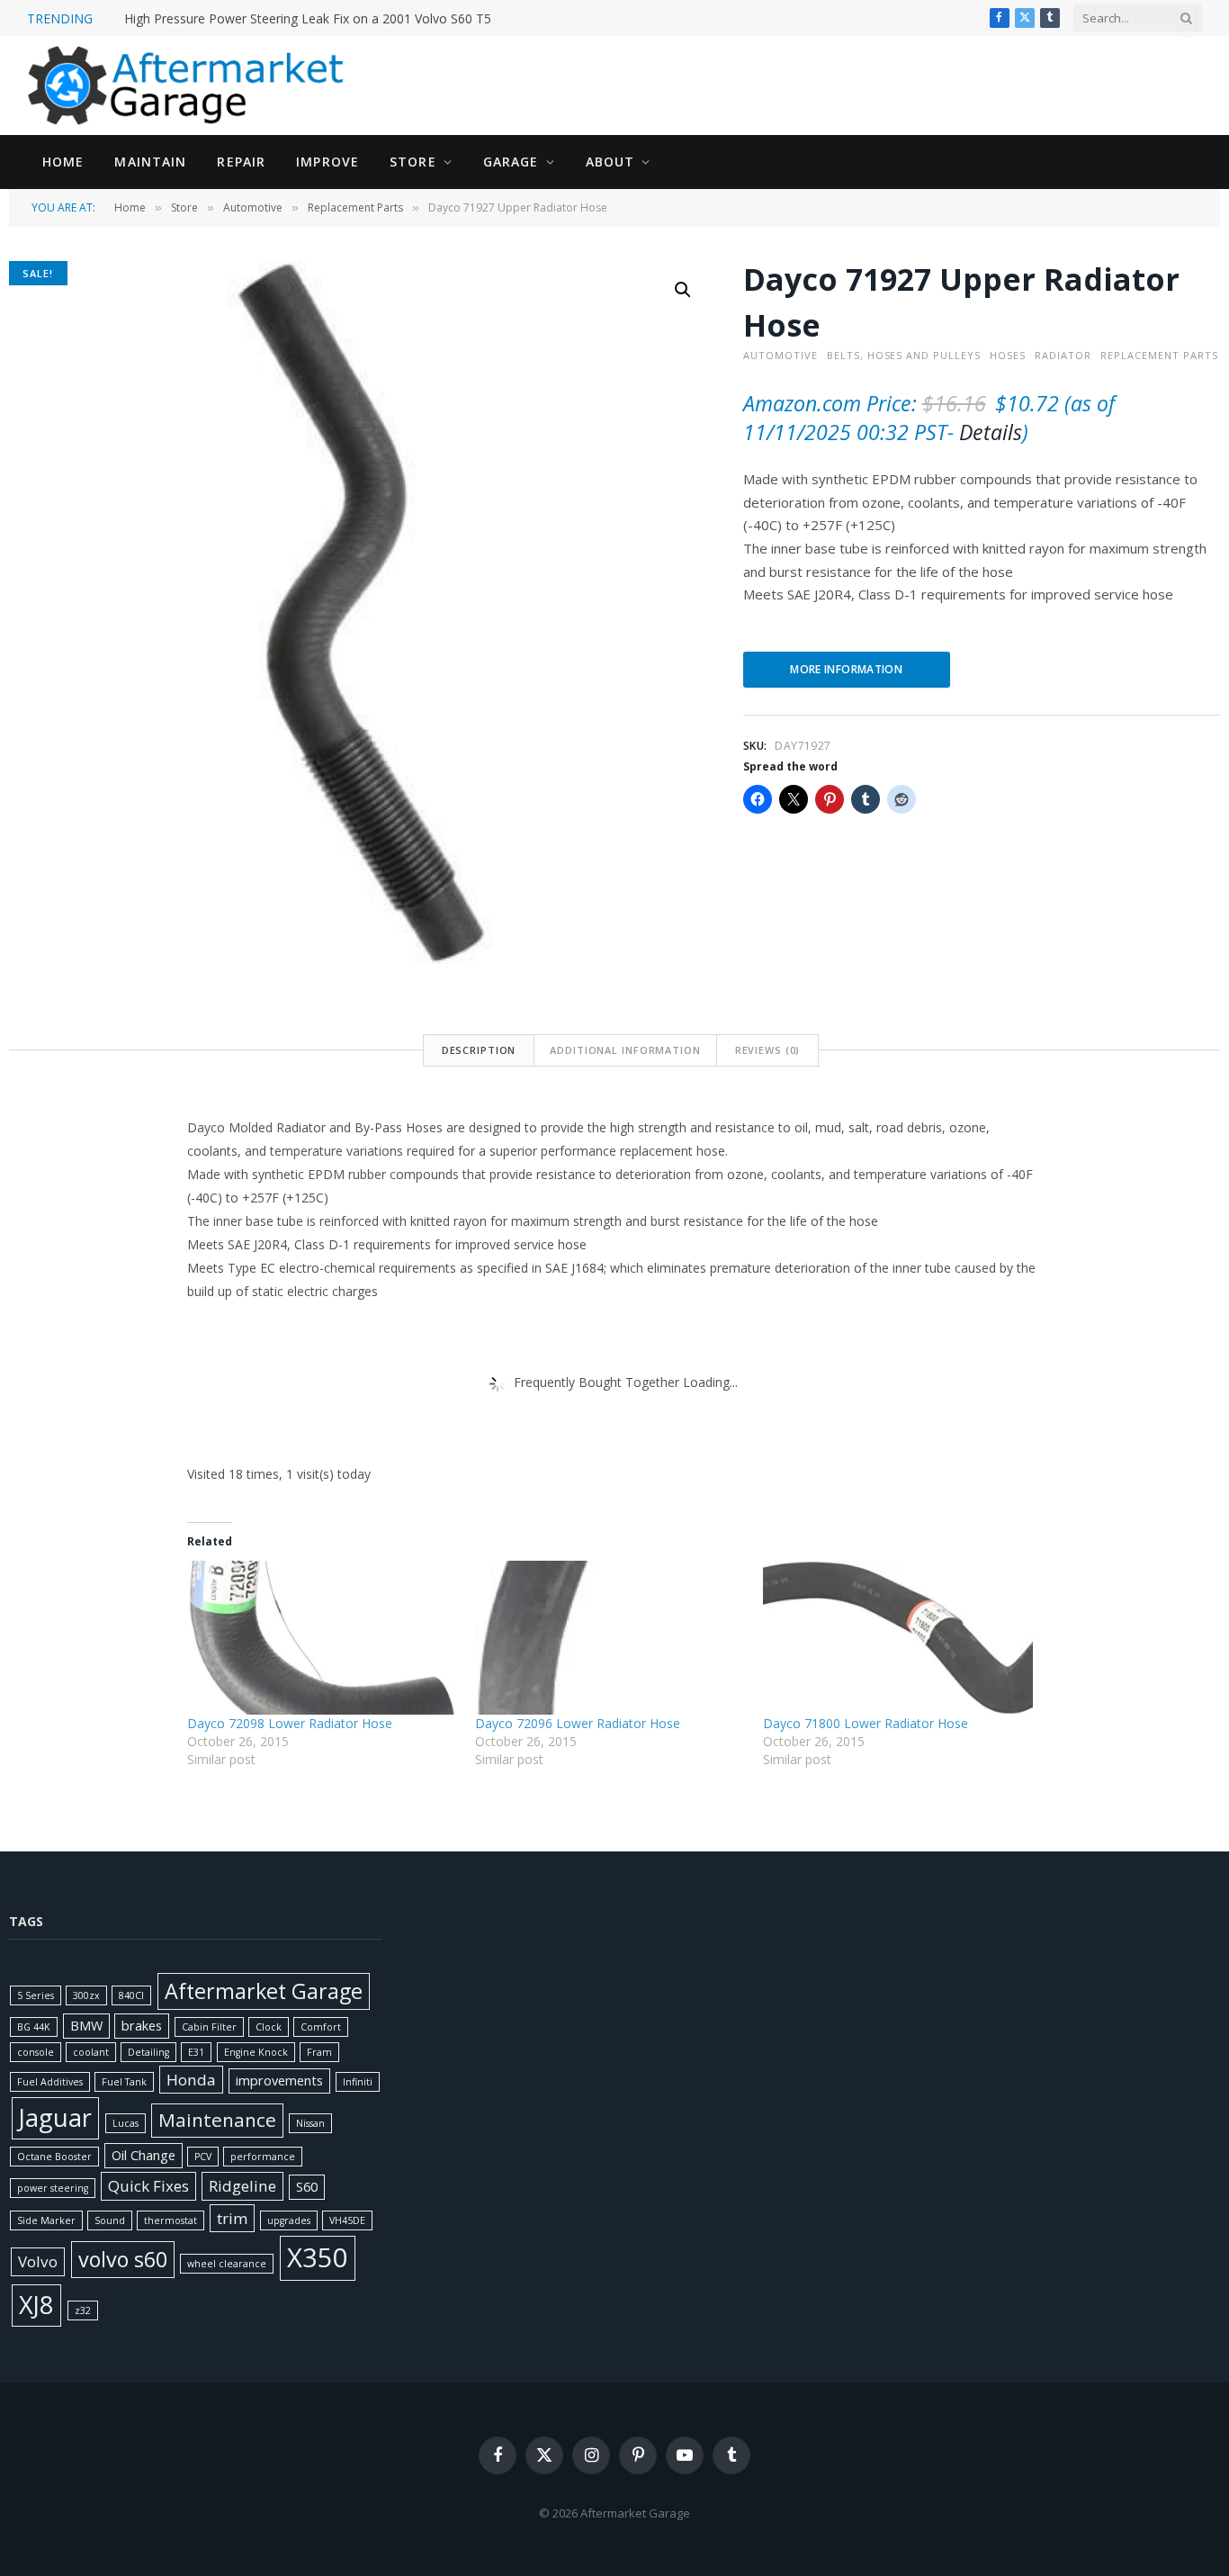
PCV (203, 2157)
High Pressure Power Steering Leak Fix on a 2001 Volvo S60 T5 (308, 19)
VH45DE (347, 2220)
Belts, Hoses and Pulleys (904, 355)
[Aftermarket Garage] (189, 86)
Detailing (148, 2052)
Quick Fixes (148, 2186)
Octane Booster (54, 2157)
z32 (83, 2310)
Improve (327, 162)
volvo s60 (123, 2259)
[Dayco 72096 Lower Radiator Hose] (610, 1638)
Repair (241, 162)
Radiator (1063, 355)
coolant (91, 2052)
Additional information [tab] (625, 1050)
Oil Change (144, 2155)
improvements (279, 2081)
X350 (318, 2257)
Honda (191, 2080)
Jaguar (55, 2117)
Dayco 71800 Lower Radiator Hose (866, 1723)
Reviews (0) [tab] (768, 1050)
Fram (319, 2052)
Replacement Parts (355, 207)
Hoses (1008, 355)
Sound (110, 2220)
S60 (307, 2187)
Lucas (126, 2123)
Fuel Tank (124, 2082)
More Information (846, 669)
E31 (196, 2052)
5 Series (36, 1995)
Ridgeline (242, 2186)
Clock (269, 2027)
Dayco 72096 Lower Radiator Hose (578, 1723)
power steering (53, 2188)
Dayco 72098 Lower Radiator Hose (290, 1723)
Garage (511, 162)
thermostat (170, 2220)
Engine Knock (256, 2052)
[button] (683, 290)
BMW (86, 2026)
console (36, 2052)
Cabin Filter (209, 2027)
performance (263, 2157)
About (610, 162)
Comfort (321, 2027)
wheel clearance (227, 2264)
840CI (131, 1995)
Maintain (150, 162)
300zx (86, 1995)
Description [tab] (479, 1050)
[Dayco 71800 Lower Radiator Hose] (898, 1638)
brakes (142, 2026)
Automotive (253, 207)
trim (232, 2218)
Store (413, 162)
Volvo (38, 2261)
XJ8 (36, 2305)
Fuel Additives (50, 2082)
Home (63, 162)
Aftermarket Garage (264, 1991)
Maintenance (217, 2120)
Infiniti (358, 2082)
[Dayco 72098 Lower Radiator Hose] (322, 1638)
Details (991, 432)
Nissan (310, 2123)
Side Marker (46, 2220)
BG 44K (34, 2027)
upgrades (289, 2220)
